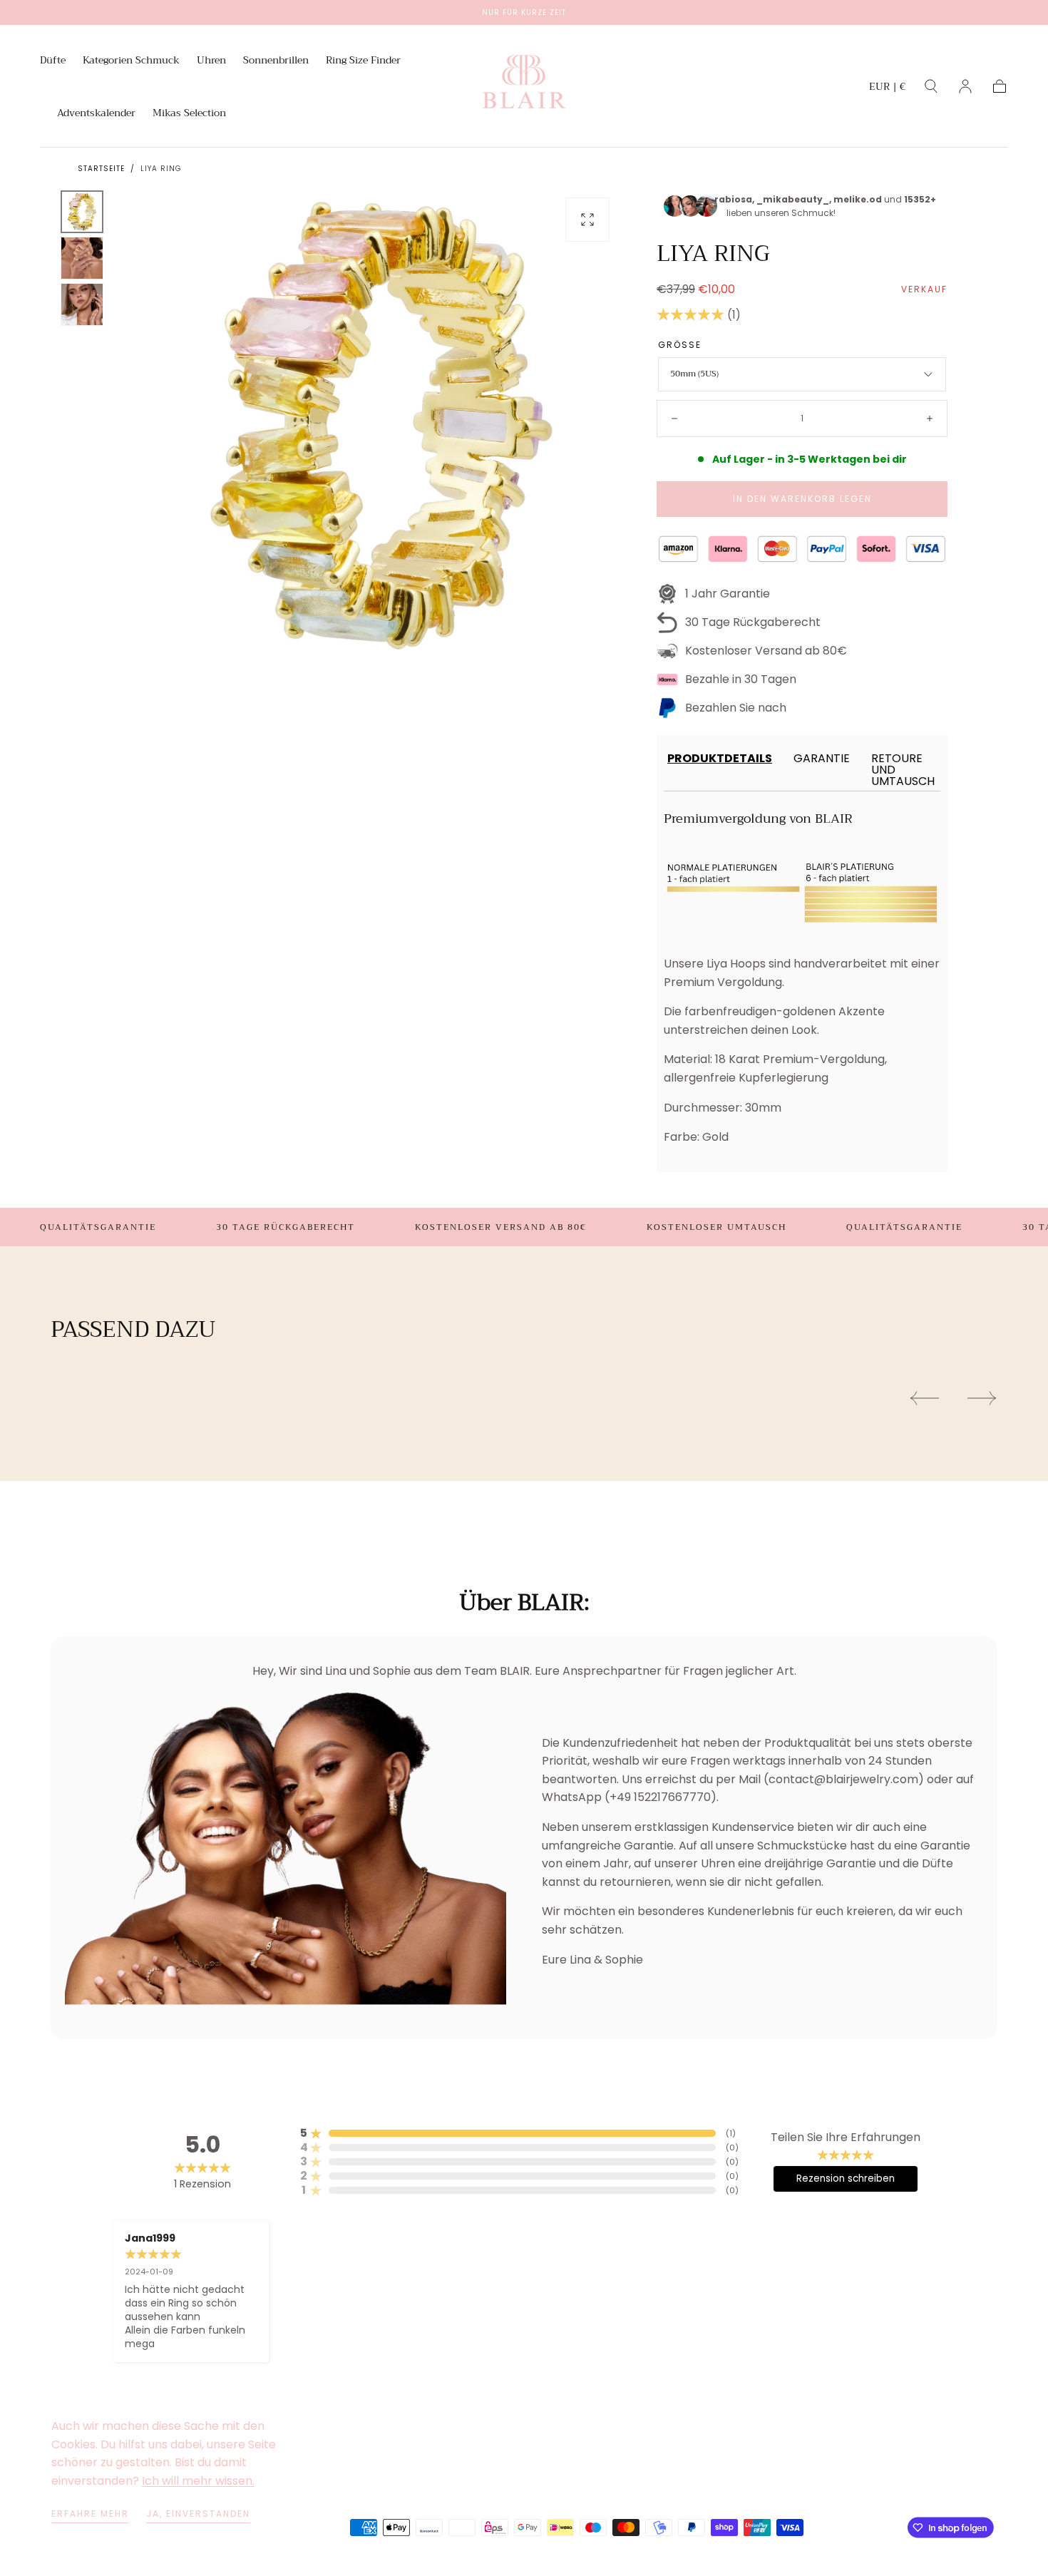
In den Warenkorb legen (802, 499)
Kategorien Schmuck (131, 61)
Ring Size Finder (363, 61)
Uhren (211, 61)
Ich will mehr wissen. (198, 2481)
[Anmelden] (965, 86)
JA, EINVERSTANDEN (198, 2514)
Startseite (101, 169)
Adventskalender (96, 114)
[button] (887, 89)
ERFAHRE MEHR (90, 2514)
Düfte (53, 61)
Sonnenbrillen (276, 61)
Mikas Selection (189, 114)
